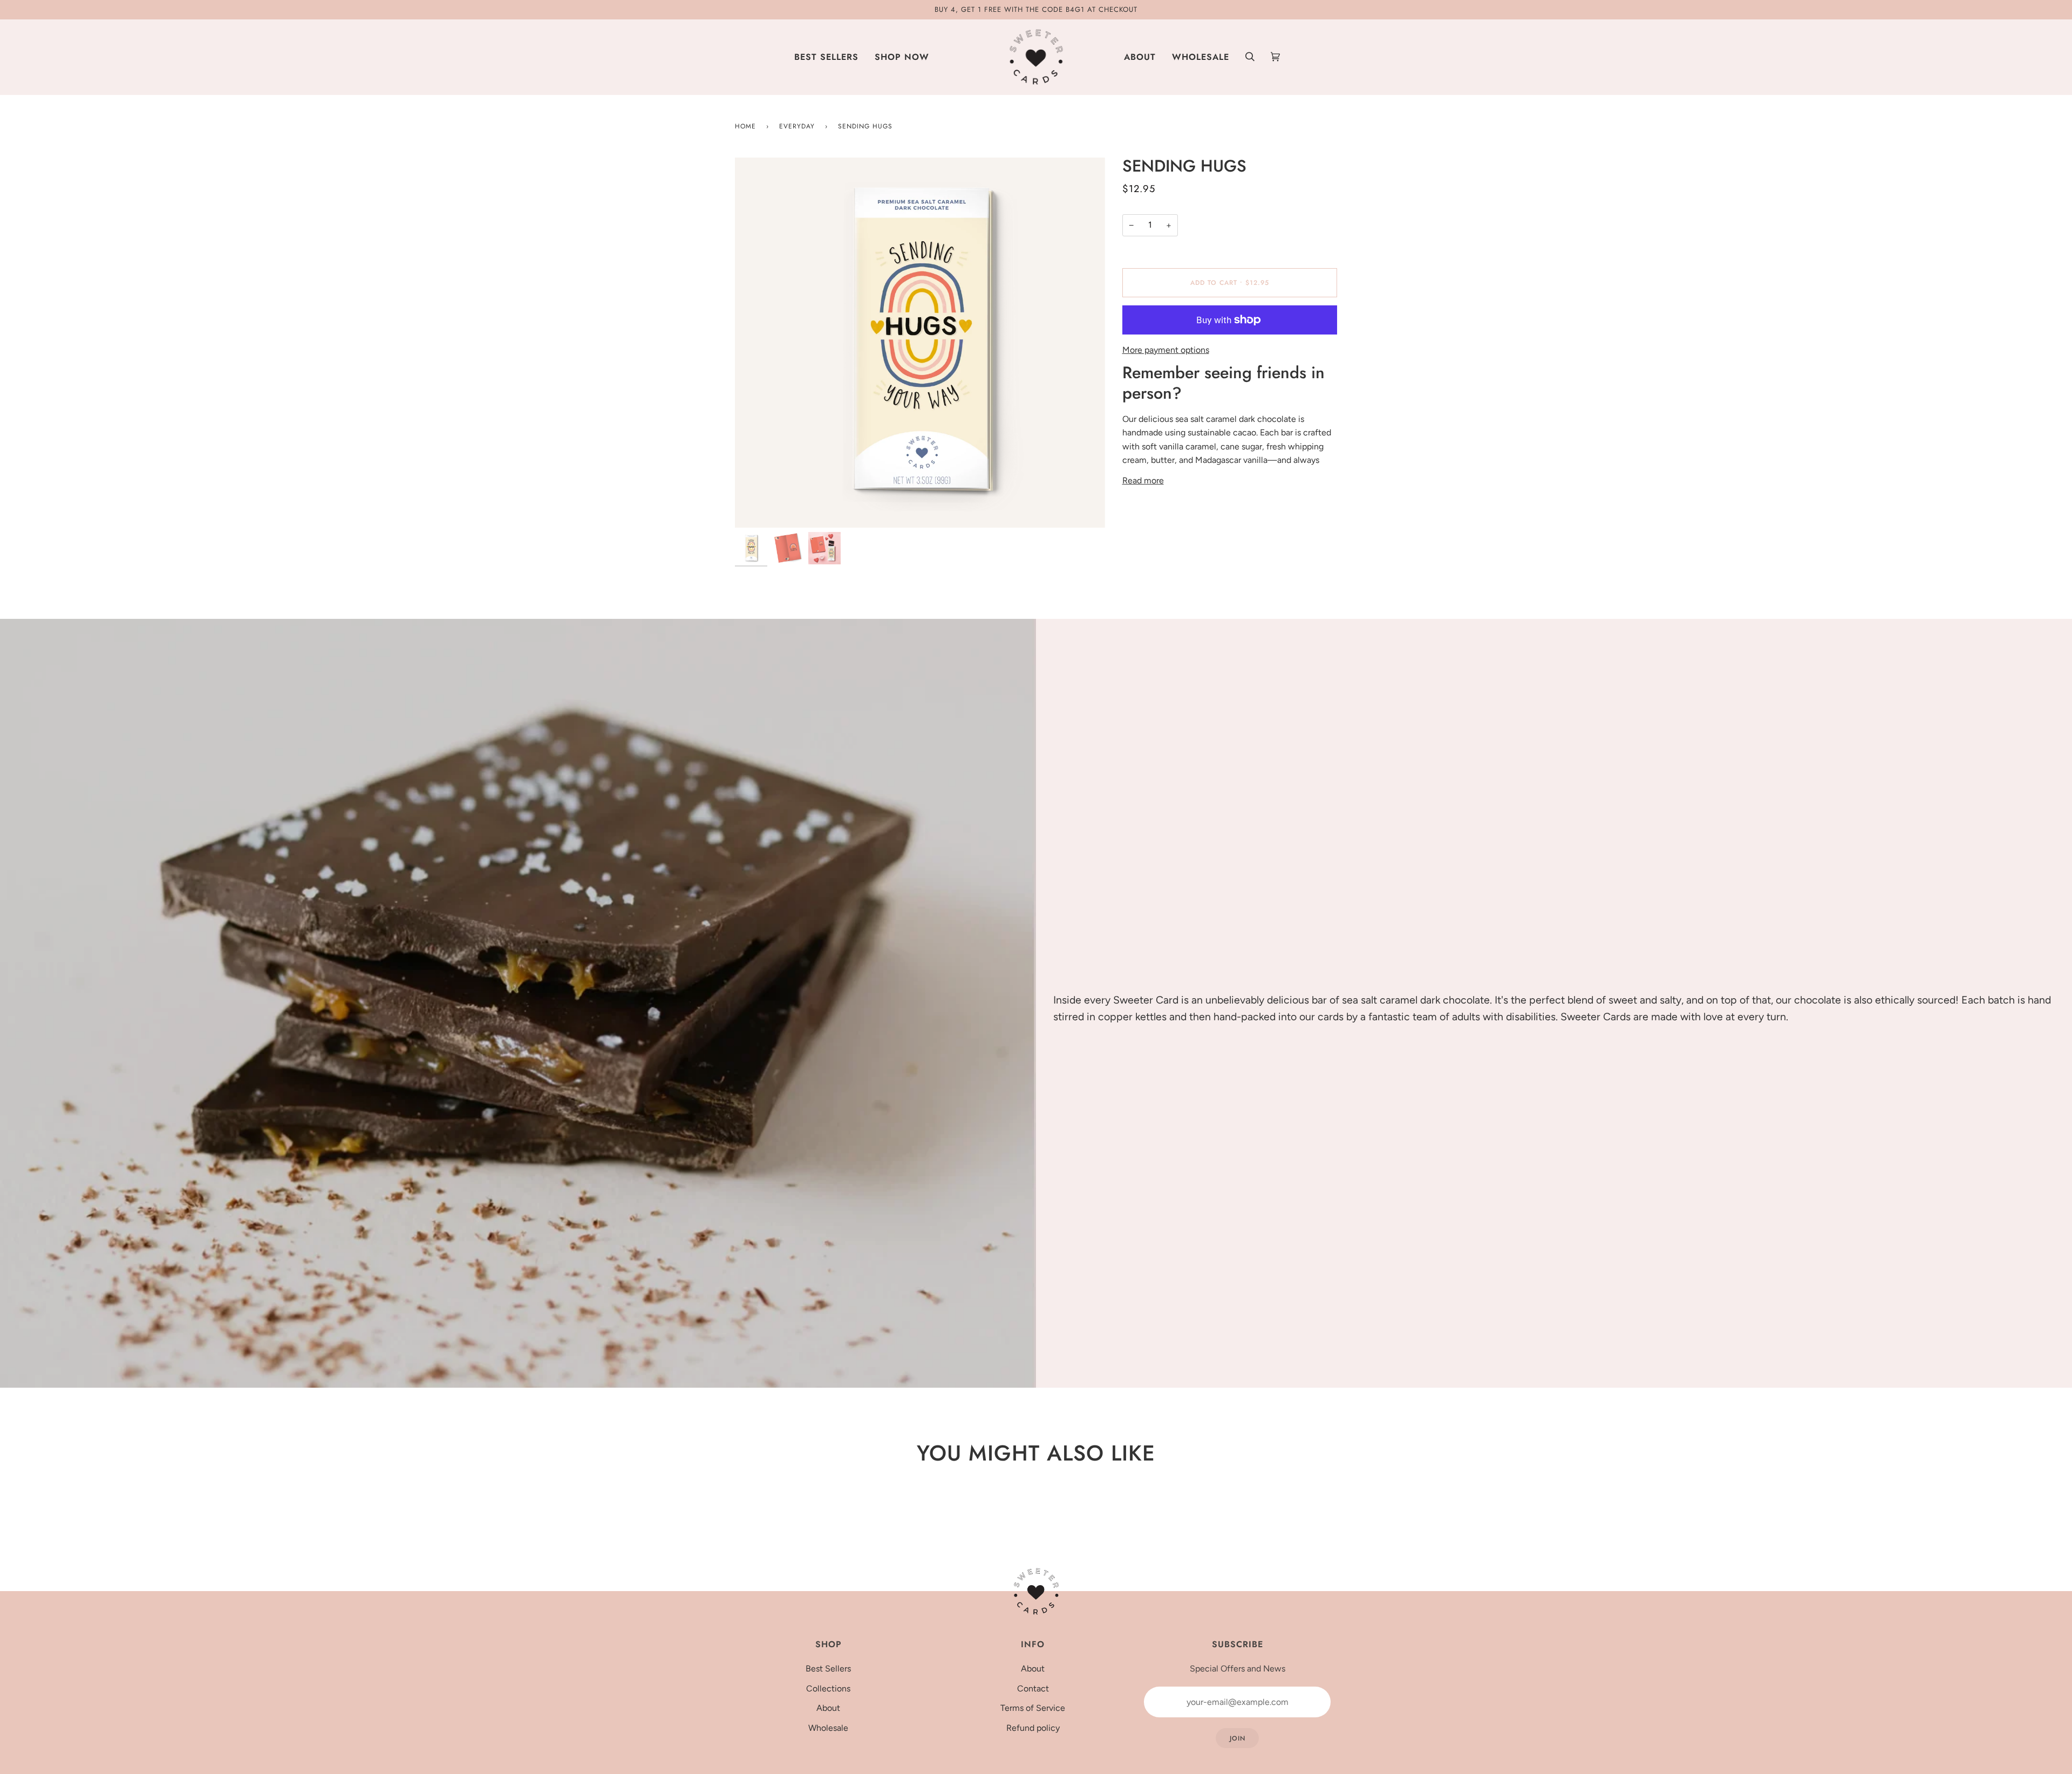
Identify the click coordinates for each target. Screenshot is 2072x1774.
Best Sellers (828, 1669)
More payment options (1166, 350)
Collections (828, 1688)
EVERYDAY (797, 126)
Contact (1033, 1688)
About (828, 1708)
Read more (1143, 480)
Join (1238, 1738)
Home (745, 126)
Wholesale (828, 1728)
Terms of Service (1033, 1708)
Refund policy (1033, 1728)
